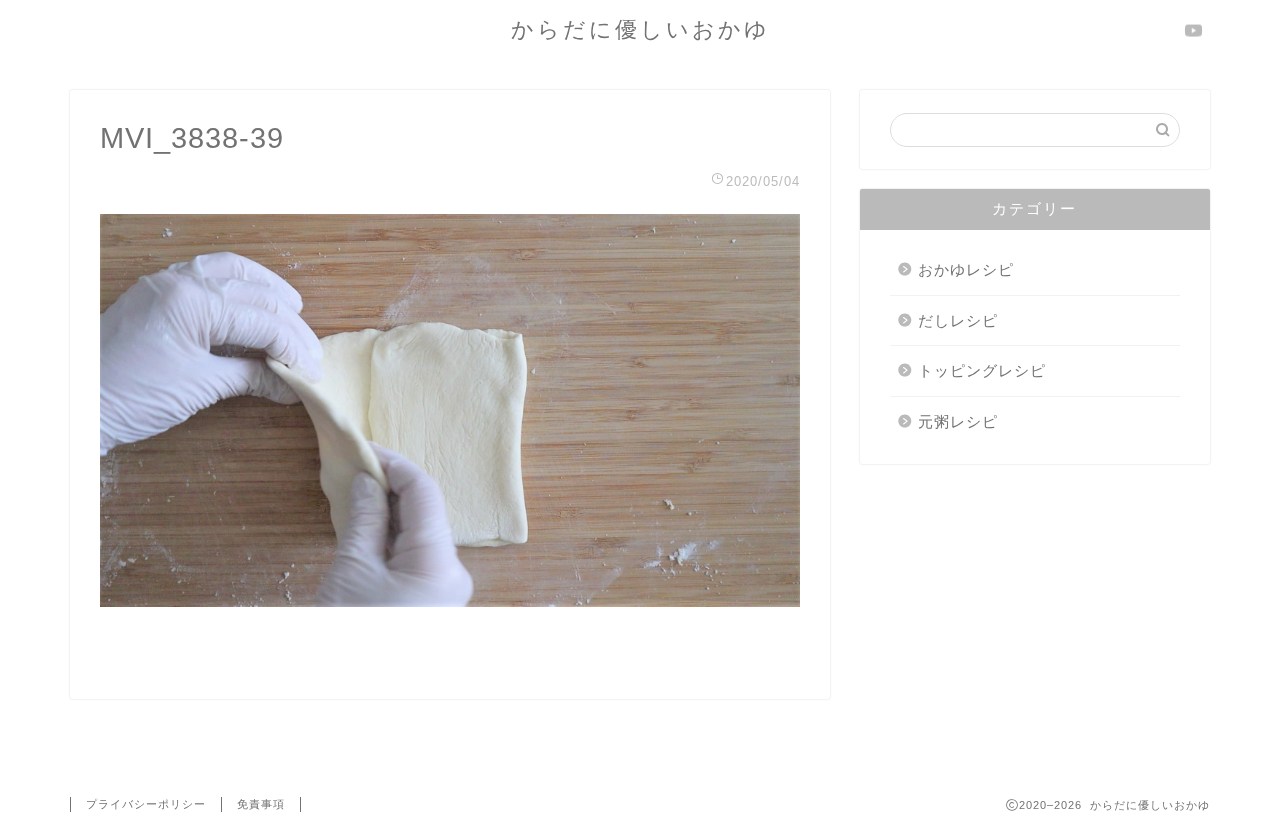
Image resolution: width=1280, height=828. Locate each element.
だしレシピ (958, 320)
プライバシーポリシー (146, 804)
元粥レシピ (958, 421)
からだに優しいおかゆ (640, 28)
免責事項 (261, 804)
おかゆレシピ (966, 269)
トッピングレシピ (982, 370)
